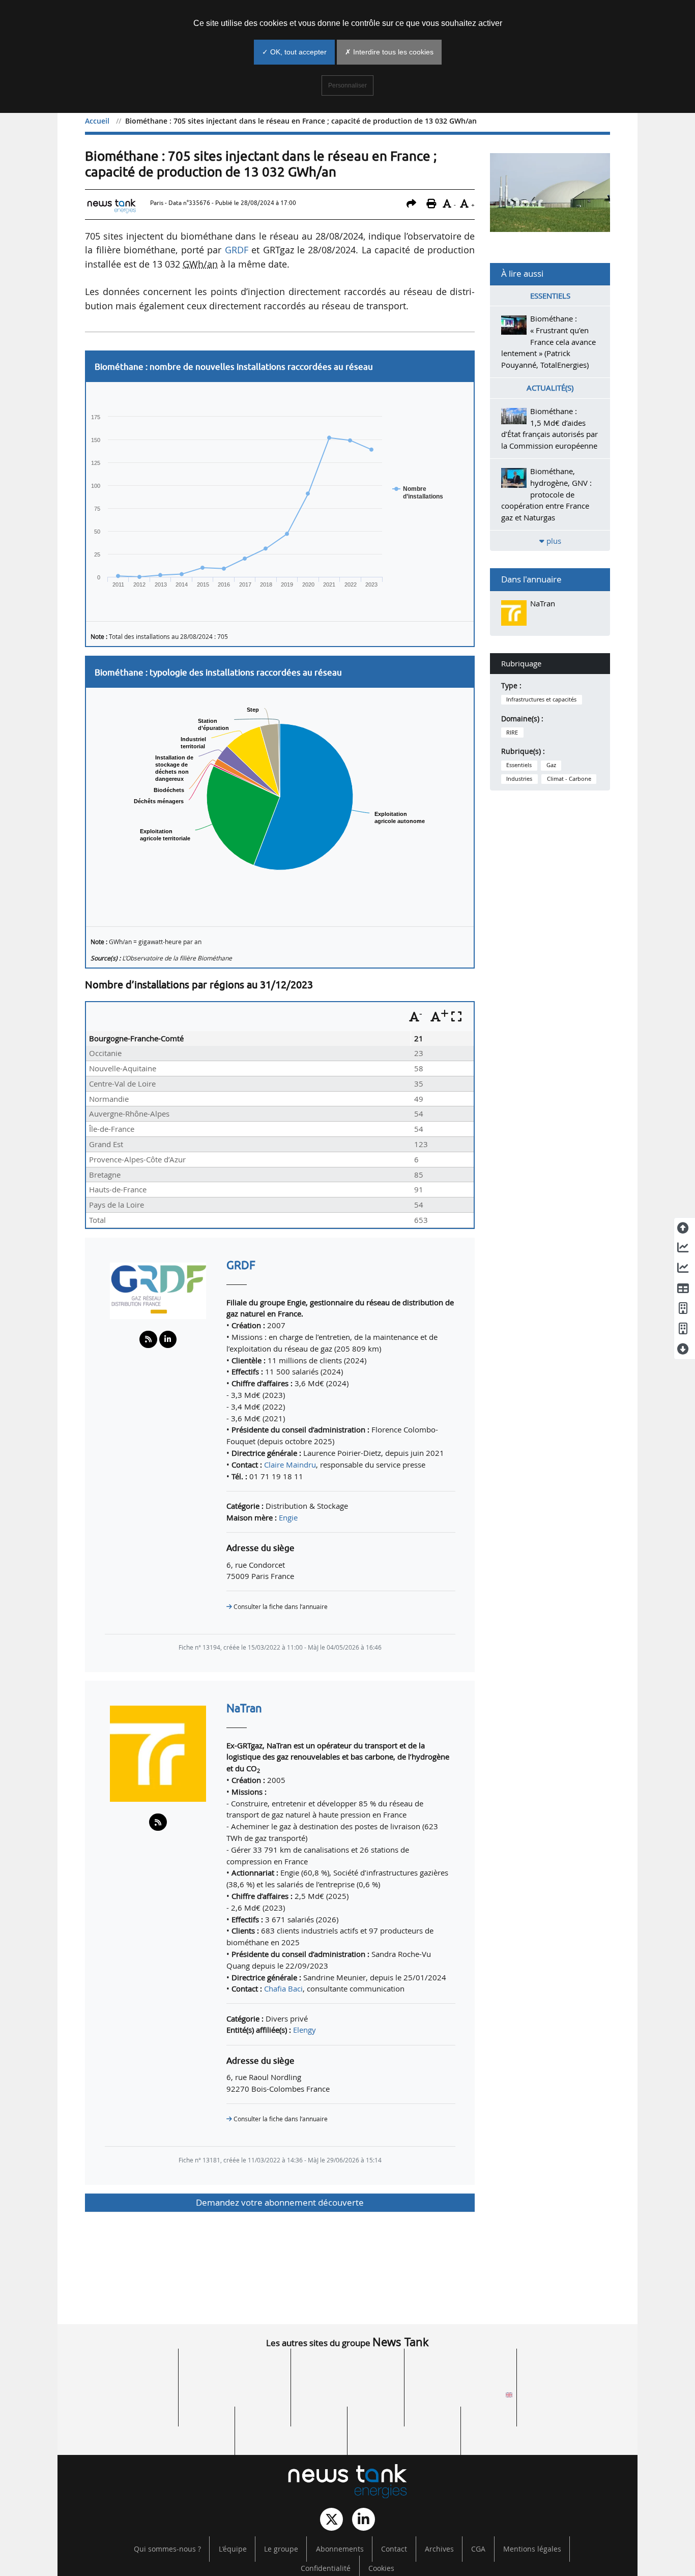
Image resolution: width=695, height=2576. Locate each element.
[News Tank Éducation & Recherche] (235, 2369)
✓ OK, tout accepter (294, 52)
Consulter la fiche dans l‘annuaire (280, 1607)
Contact (394, 2549)
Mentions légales (532, 2549)
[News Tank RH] (573, 2369)
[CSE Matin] (404, 2427)
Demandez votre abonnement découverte (280, 2202)
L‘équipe (233, 2549)
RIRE (512, 733)
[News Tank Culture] (122, 2369)
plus (553, 541)
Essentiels (519, 765)
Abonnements (340, 2549)
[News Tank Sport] (122, 2398)
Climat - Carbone (569, 779)
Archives (439, 2549)
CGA (478, 2549)
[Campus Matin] (291, 2427)
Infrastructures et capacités (541, 699)
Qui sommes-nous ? (167, 2549)
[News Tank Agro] (347, 2398)
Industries (519, 779)
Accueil (97, 121)
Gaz (551, 765)
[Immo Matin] (178, 2427)
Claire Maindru (290, 1465)
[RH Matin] (573, 2398)
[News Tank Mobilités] (460, 2369)
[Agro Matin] (517, 2427)
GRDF (237, 250)
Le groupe (281, 2549)
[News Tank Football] (235, 2398)
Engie (288, 1517)
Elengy (305, 2030)
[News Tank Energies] (347, 2481)
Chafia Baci (283, 1988)
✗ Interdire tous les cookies (389, 52)
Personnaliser (347, 85)
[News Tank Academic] (460, 2398)
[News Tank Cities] (347, 2369)
